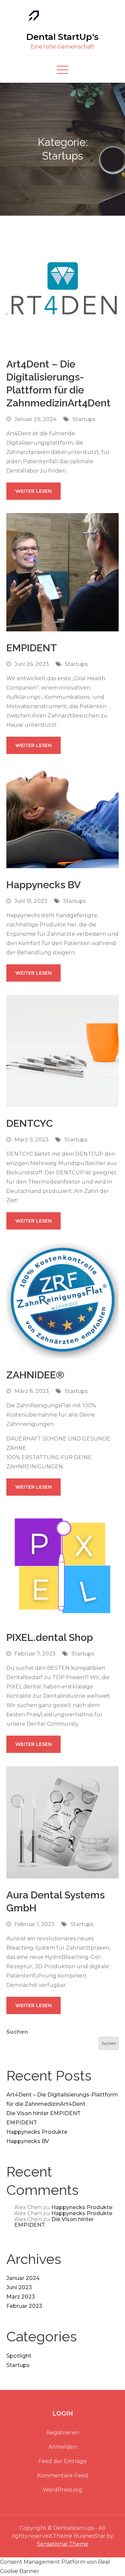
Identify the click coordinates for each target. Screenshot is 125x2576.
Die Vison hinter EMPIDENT (43, 2113)
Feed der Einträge (62, 2461)
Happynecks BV (43, 885)
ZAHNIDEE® (35, 1375)
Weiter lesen (33, 491)
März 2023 (21, 2297)
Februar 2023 (24, 2306)
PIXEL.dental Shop (50, 1637)
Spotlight (19, 2356)
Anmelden (62, 2447)
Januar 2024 (23, 2278)
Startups (84, 419)
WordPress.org (62, 2490)
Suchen (17, 2032)
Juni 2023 (19, 2287)
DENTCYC (29, 1123)
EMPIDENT (32, 648)
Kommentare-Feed (63, 2475)
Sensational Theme (63, 2544)
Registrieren (63, 2433)
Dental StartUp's (62, 37)
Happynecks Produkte (37, 2132)
